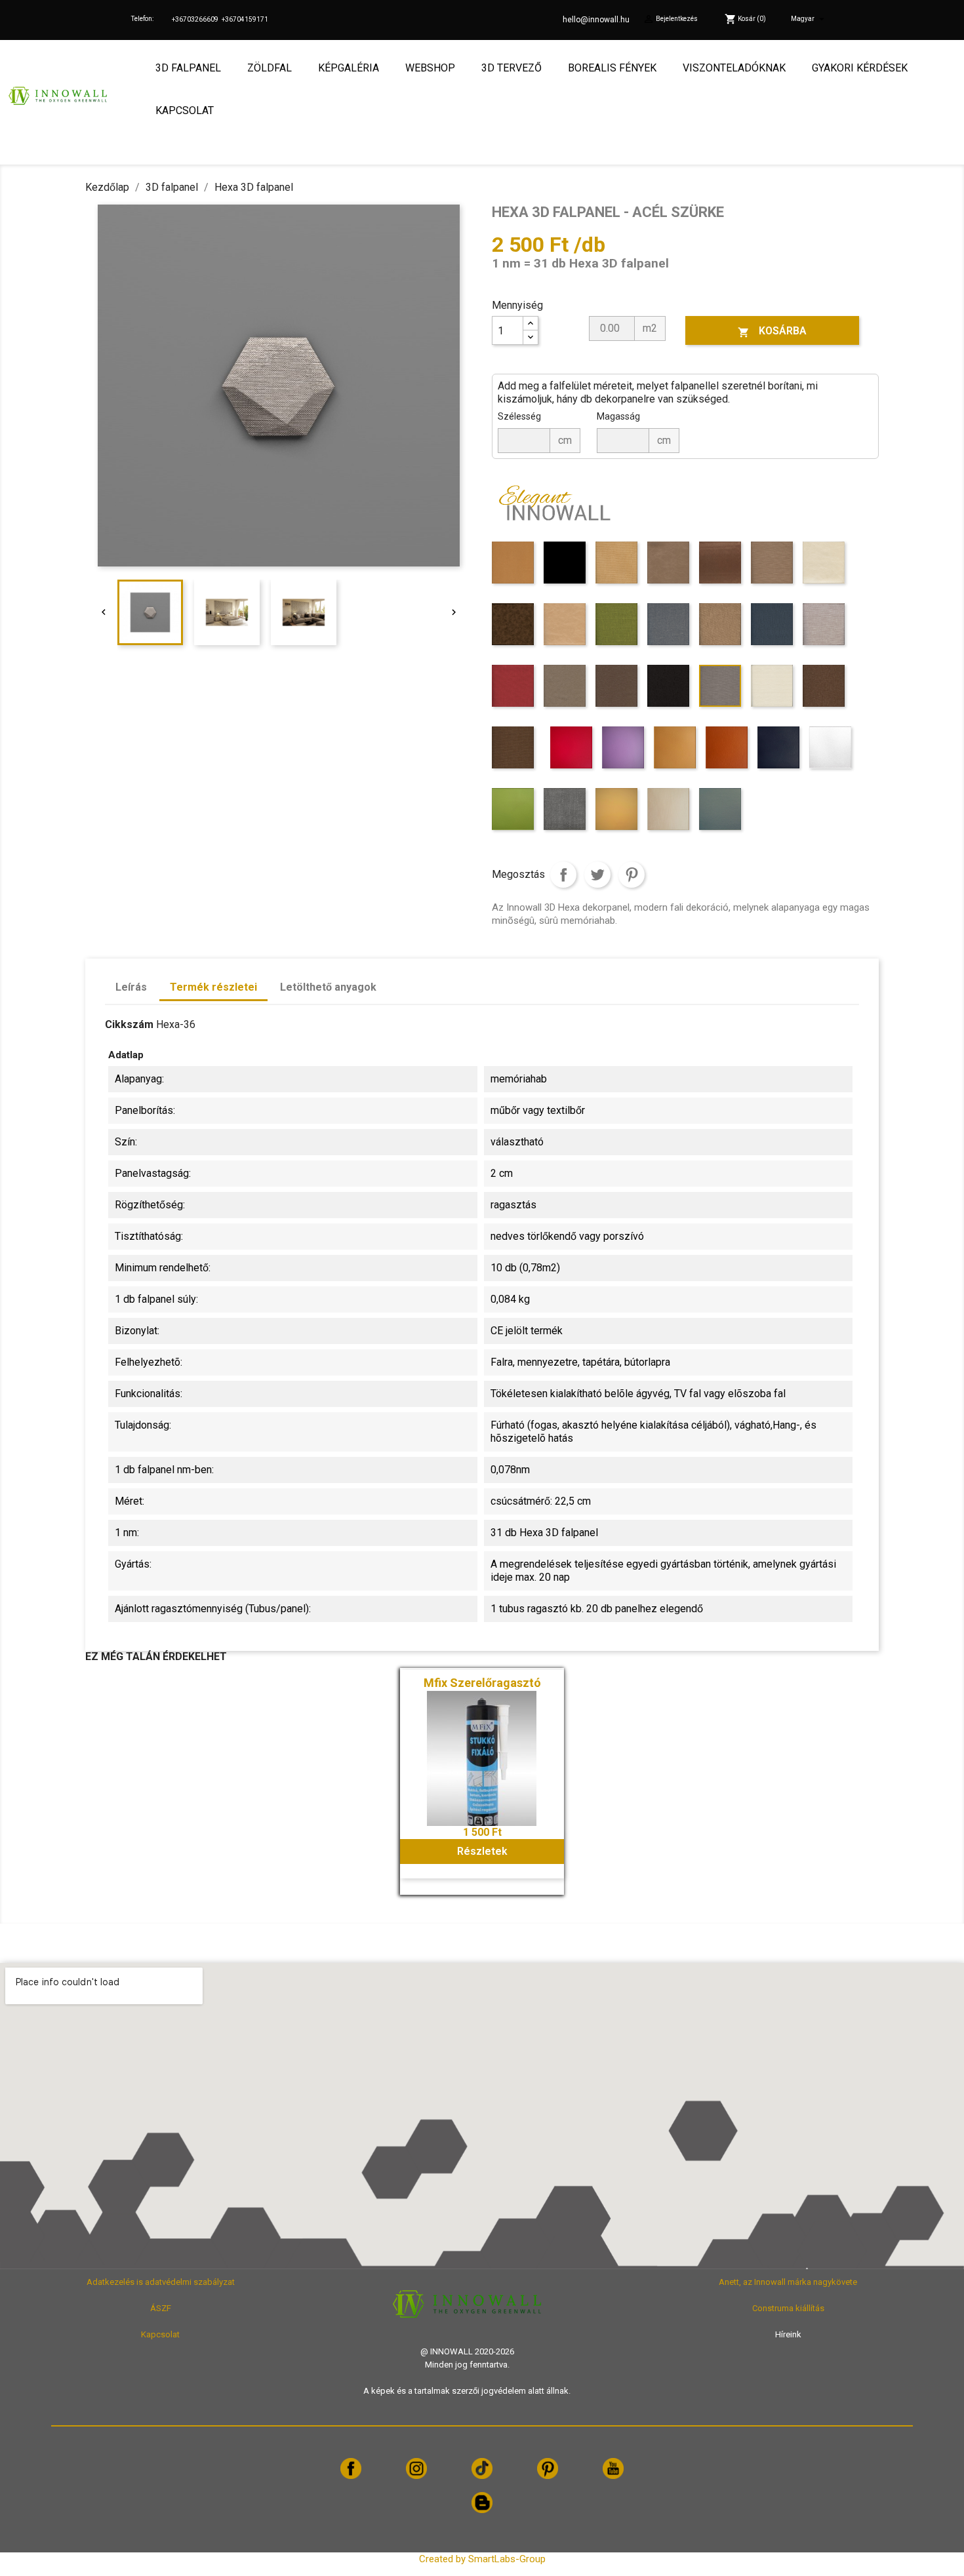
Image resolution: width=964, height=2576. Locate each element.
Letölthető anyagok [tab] (328, 987)
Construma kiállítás (788, 2308)
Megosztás (563, 875)
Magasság (618, 416)
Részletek (482, 1851)
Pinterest (632, 875)
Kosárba (772, 331)
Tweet (597, 875)
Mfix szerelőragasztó (482, 1683)
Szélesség (519, 416)
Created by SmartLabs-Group (482, 2559)
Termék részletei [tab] (213, 987)
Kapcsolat (160, 2334)
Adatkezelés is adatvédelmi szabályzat (161, 2282)
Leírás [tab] (131, 987)
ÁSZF (161, 2308)
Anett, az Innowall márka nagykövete (788, 2282)
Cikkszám (129, 1024)
